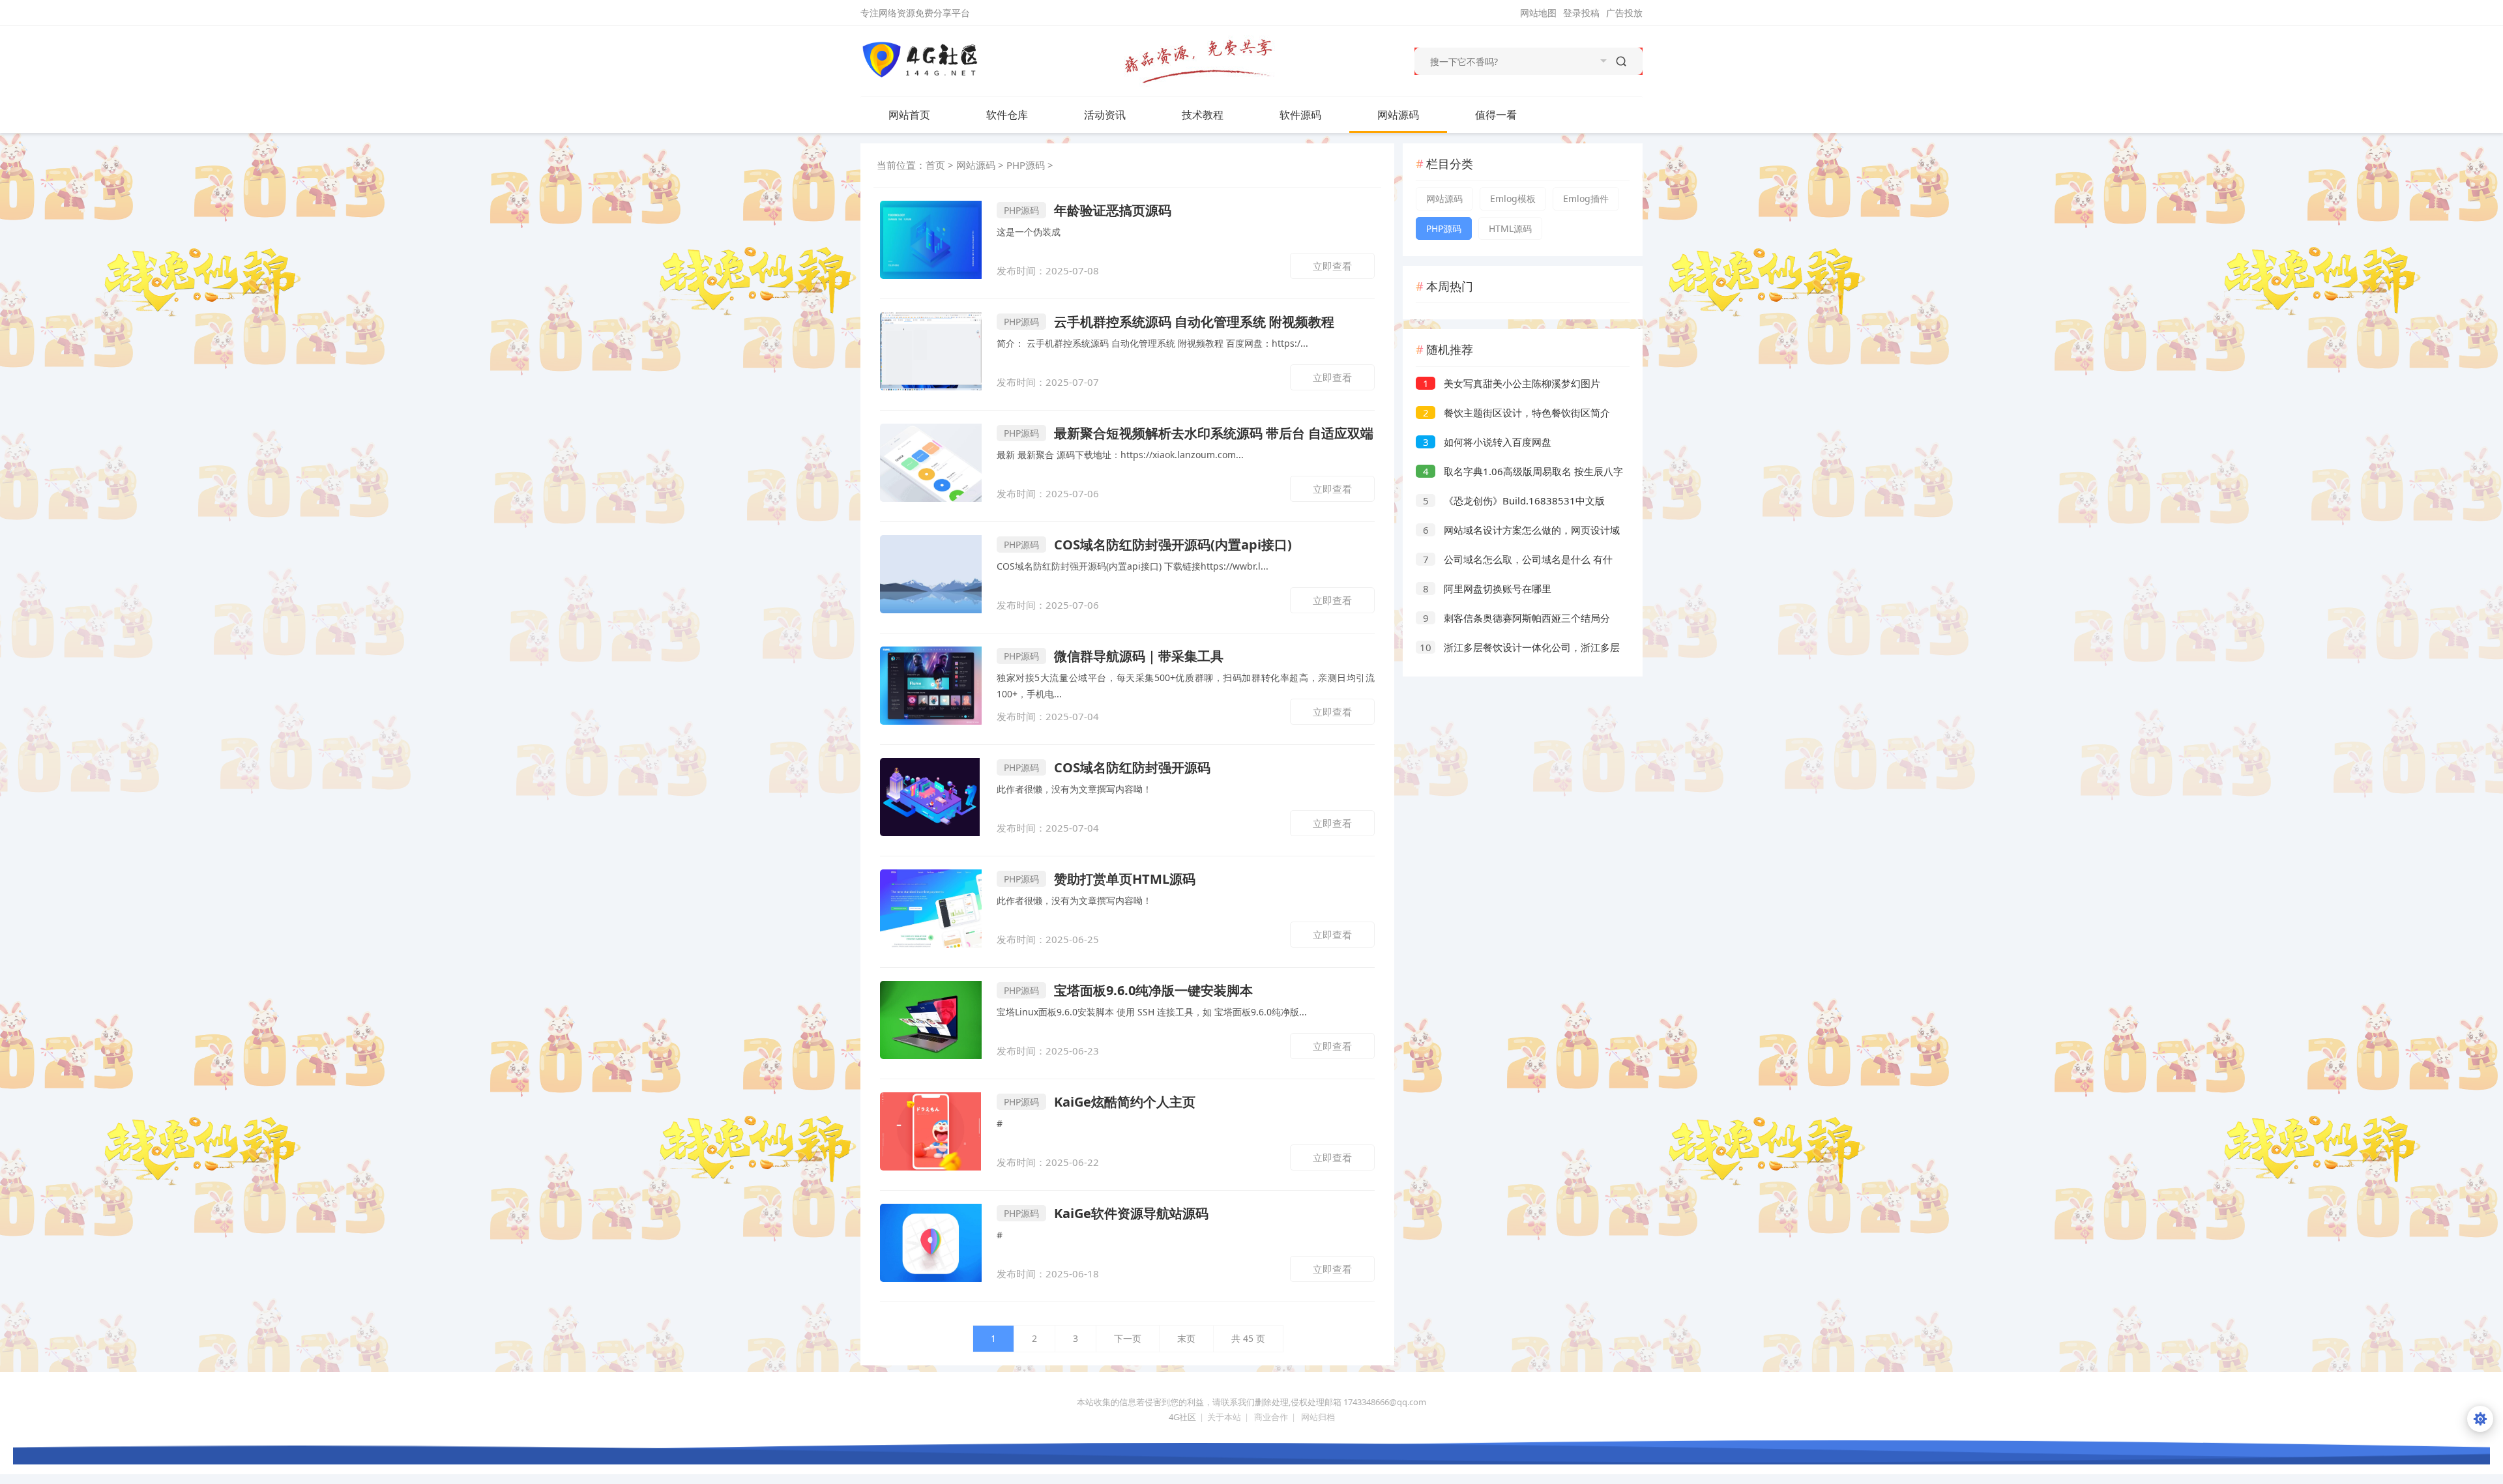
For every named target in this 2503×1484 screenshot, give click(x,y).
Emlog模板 (1513, 198)
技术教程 (1203, 115)
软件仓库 (1007, 115)
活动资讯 (1105, 115)
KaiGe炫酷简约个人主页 (1100, 1102)
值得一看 (1496, 115)
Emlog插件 (1586, 198)
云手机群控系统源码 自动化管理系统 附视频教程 (1169, 322)
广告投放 (1624, 13)
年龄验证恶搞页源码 (1088, 210)
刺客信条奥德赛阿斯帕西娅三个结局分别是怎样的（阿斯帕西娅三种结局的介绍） (1513, 619)
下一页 (1128, 1338)
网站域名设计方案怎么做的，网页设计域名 (1518, 531)
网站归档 (1318, 1417)
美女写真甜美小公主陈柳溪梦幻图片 (1512, 383)
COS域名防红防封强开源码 (1107, 767)
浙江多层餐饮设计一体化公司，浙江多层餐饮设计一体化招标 (1518, 649)
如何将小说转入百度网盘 (1487, 442)
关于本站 (1224, 1417)
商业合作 (1271, 1417)
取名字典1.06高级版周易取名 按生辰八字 (1523, 471)
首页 (935, 165)
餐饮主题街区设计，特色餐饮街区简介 (1517, 413)
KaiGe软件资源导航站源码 (1106, 1213)
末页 (1186, 1338)
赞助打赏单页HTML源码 (1100, 879)
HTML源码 (1510, 228)
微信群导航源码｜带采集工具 (1114, 656)
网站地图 (1538, 13)
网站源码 (1398, 115)
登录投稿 (1581, 13)
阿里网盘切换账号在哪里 (1487, 589)
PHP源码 (1026, 165)
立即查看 (1332, 266)
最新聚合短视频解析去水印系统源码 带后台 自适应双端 (1189, 433)
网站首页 (909, 115)
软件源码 (1300, 115)
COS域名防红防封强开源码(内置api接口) (1148, 545)
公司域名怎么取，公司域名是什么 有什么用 (1514, 561)
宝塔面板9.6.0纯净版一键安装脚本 (1128, 990)
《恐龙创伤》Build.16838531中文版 (1514, 501)
